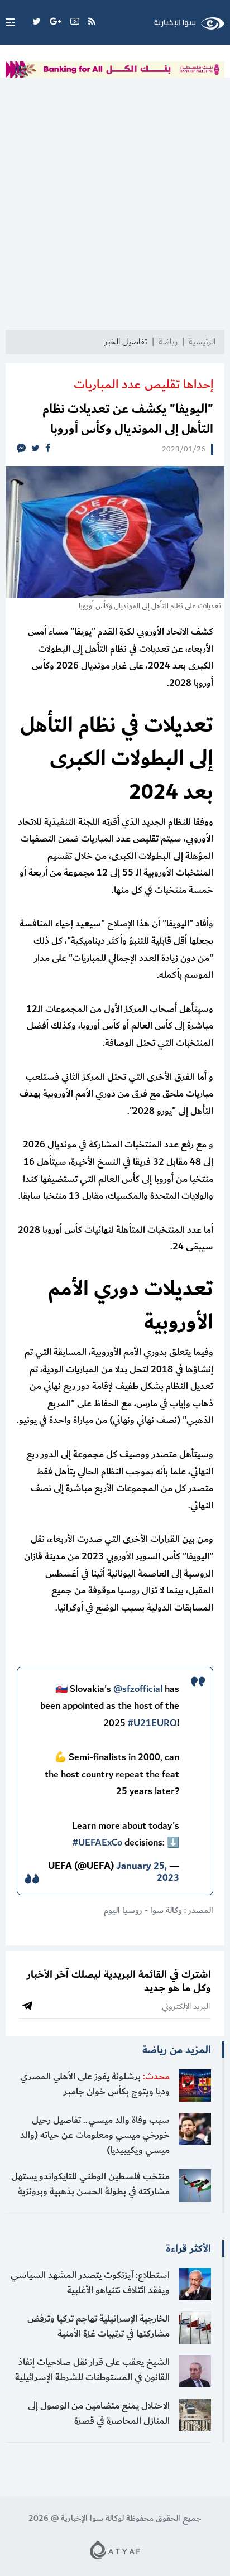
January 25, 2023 (148, 1872)
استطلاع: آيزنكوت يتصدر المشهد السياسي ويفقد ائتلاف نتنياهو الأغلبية (90, 2283)
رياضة (168, 342)
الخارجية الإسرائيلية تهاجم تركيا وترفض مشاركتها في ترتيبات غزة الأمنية (99, 2326)
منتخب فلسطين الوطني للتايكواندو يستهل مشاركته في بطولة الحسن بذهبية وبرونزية (90, 2184)
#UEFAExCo (97, 1843)
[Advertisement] (115, 209)
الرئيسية (202, 342)
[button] (7, 22)
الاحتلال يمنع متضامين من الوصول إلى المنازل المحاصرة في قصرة (99, 2413)
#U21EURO (152, 1723)
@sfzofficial (138, 1689)
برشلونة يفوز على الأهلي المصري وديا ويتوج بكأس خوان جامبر (95, 2084)
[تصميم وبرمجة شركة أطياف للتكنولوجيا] (115, 2549)
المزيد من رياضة (177, 2050)
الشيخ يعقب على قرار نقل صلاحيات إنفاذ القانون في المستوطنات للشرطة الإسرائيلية (92, 2370)
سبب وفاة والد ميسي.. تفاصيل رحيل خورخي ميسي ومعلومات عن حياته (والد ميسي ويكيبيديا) (95, 2135)
